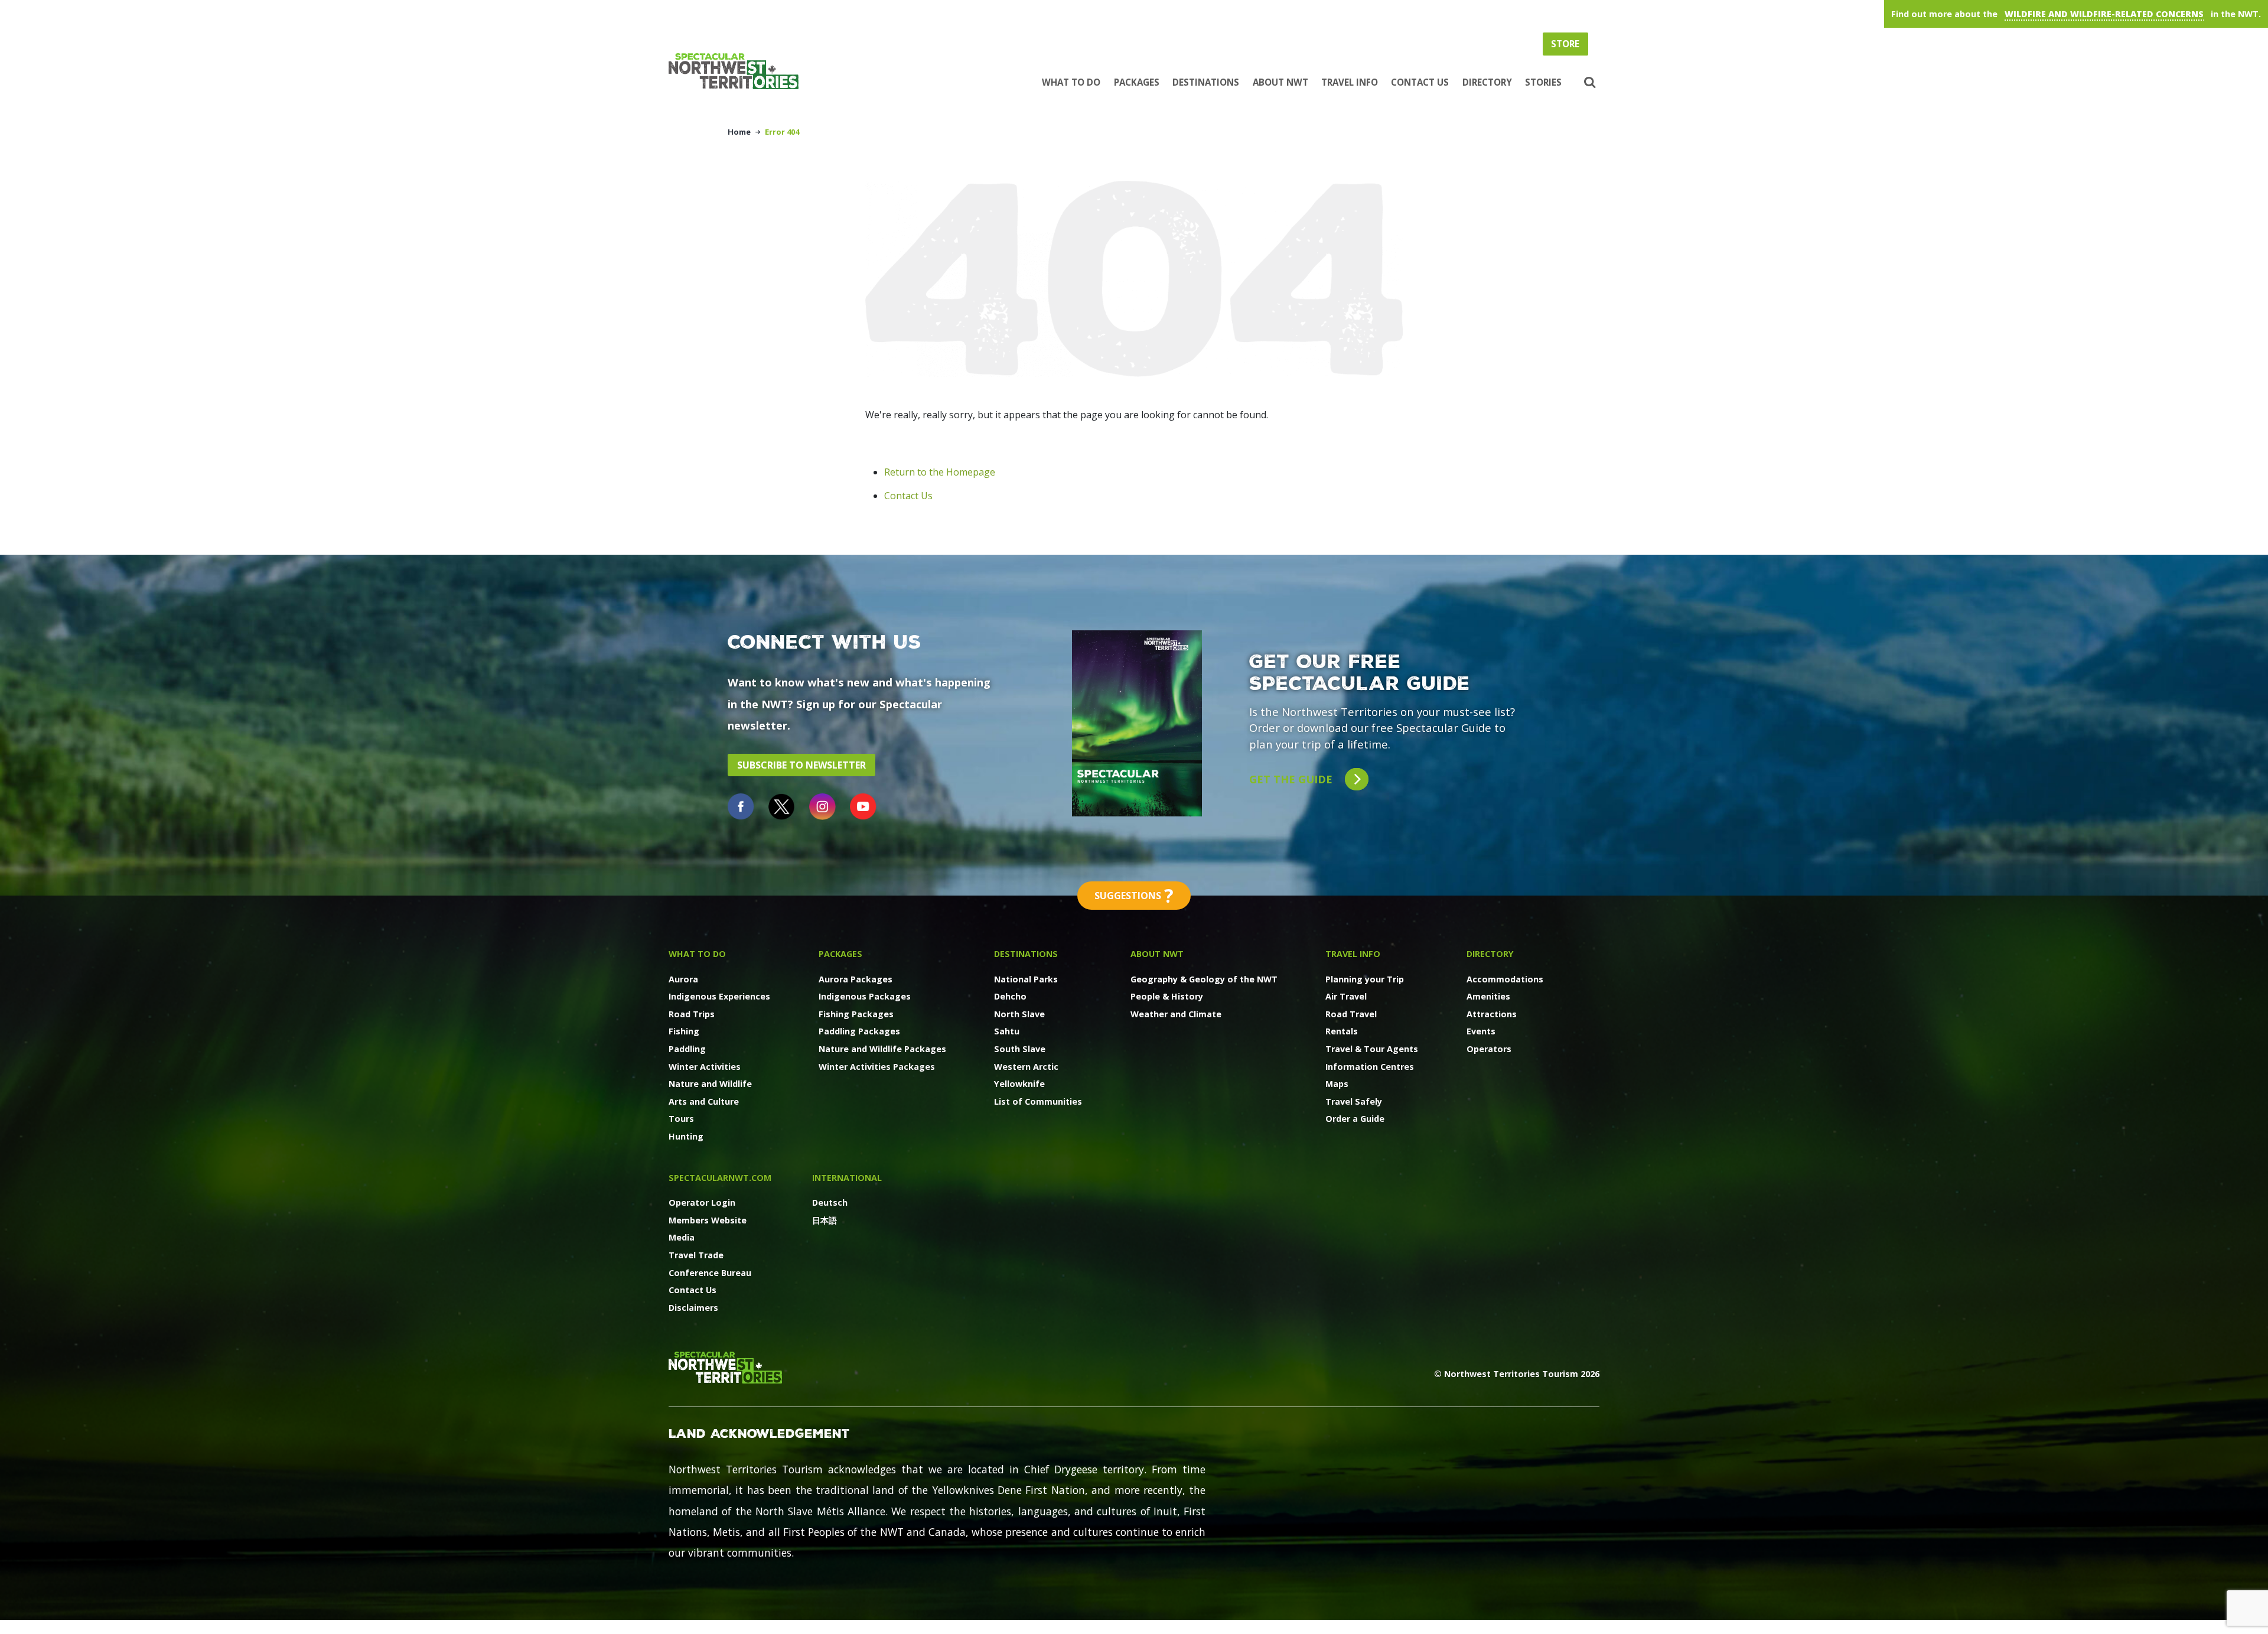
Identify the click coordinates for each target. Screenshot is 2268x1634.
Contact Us (1420, 82)
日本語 (825, 1220)
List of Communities (1038, 1101)
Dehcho (1010, 996)
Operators (1489, 1049)
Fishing (684, 1031)
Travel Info (1350, 82)
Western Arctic (1026, 1067)
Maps (1337, 1084)
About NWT (1280, 82)
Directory (1487, 82)
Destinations (1206, 82)
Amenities (1488, 996)
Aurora (683, 979)
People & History (1167, 996)
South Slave (1020, 1049)
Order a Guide (1355, 1119)
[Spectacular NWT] (738, 71)
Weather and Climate (1176, 1014)
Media (682, 1237)
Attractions (1492, 1014)
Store (1565, 44)
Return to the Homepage (940, 472)
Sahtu (1007, 1031)
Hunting (686, 1136)
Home (739, 132)
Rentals (1342, 1031)
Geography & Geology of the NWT (1204, 979)
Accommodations (1505, 979)
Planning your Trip (1365, 979)
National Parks (1026, 979)
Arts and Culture (704, 1101)
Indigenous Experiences (719, 996)
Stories (1543, 82)
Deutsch (830, 1202)
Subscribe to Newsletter (801, 765)
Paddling (687, 1049)
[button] (1588, 83)
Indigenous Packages (865, 996)
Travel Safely (1354, 1101)
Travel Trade (696, 1255)
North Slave (1019, 1014)
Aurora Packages (856, 979)
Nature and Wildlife (710, 1084)
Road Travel (1351, 1014)
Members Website (708, 1220)
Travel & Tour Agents (1372, 1049)
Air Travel (1346, 996)
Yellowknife (1019, 1084)
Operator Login (702, 1202)
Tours (681, 1119)
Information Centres (1370, 1067)
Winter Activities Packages (877, 1067)
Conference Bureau (710, 1273)
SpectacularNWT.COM (720, 1178)
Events (1481, 1031)
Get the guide (1292, 779)
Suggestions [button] (1134, 895)
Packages (1137, 82)
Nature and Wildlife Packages (882, 1049)
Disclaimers (693, 1308)
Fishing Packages (856, 1014)
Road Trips (692, 1014)
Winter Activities (705, 1067)
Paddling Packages (859, 1031)
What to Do (1071, 82)
